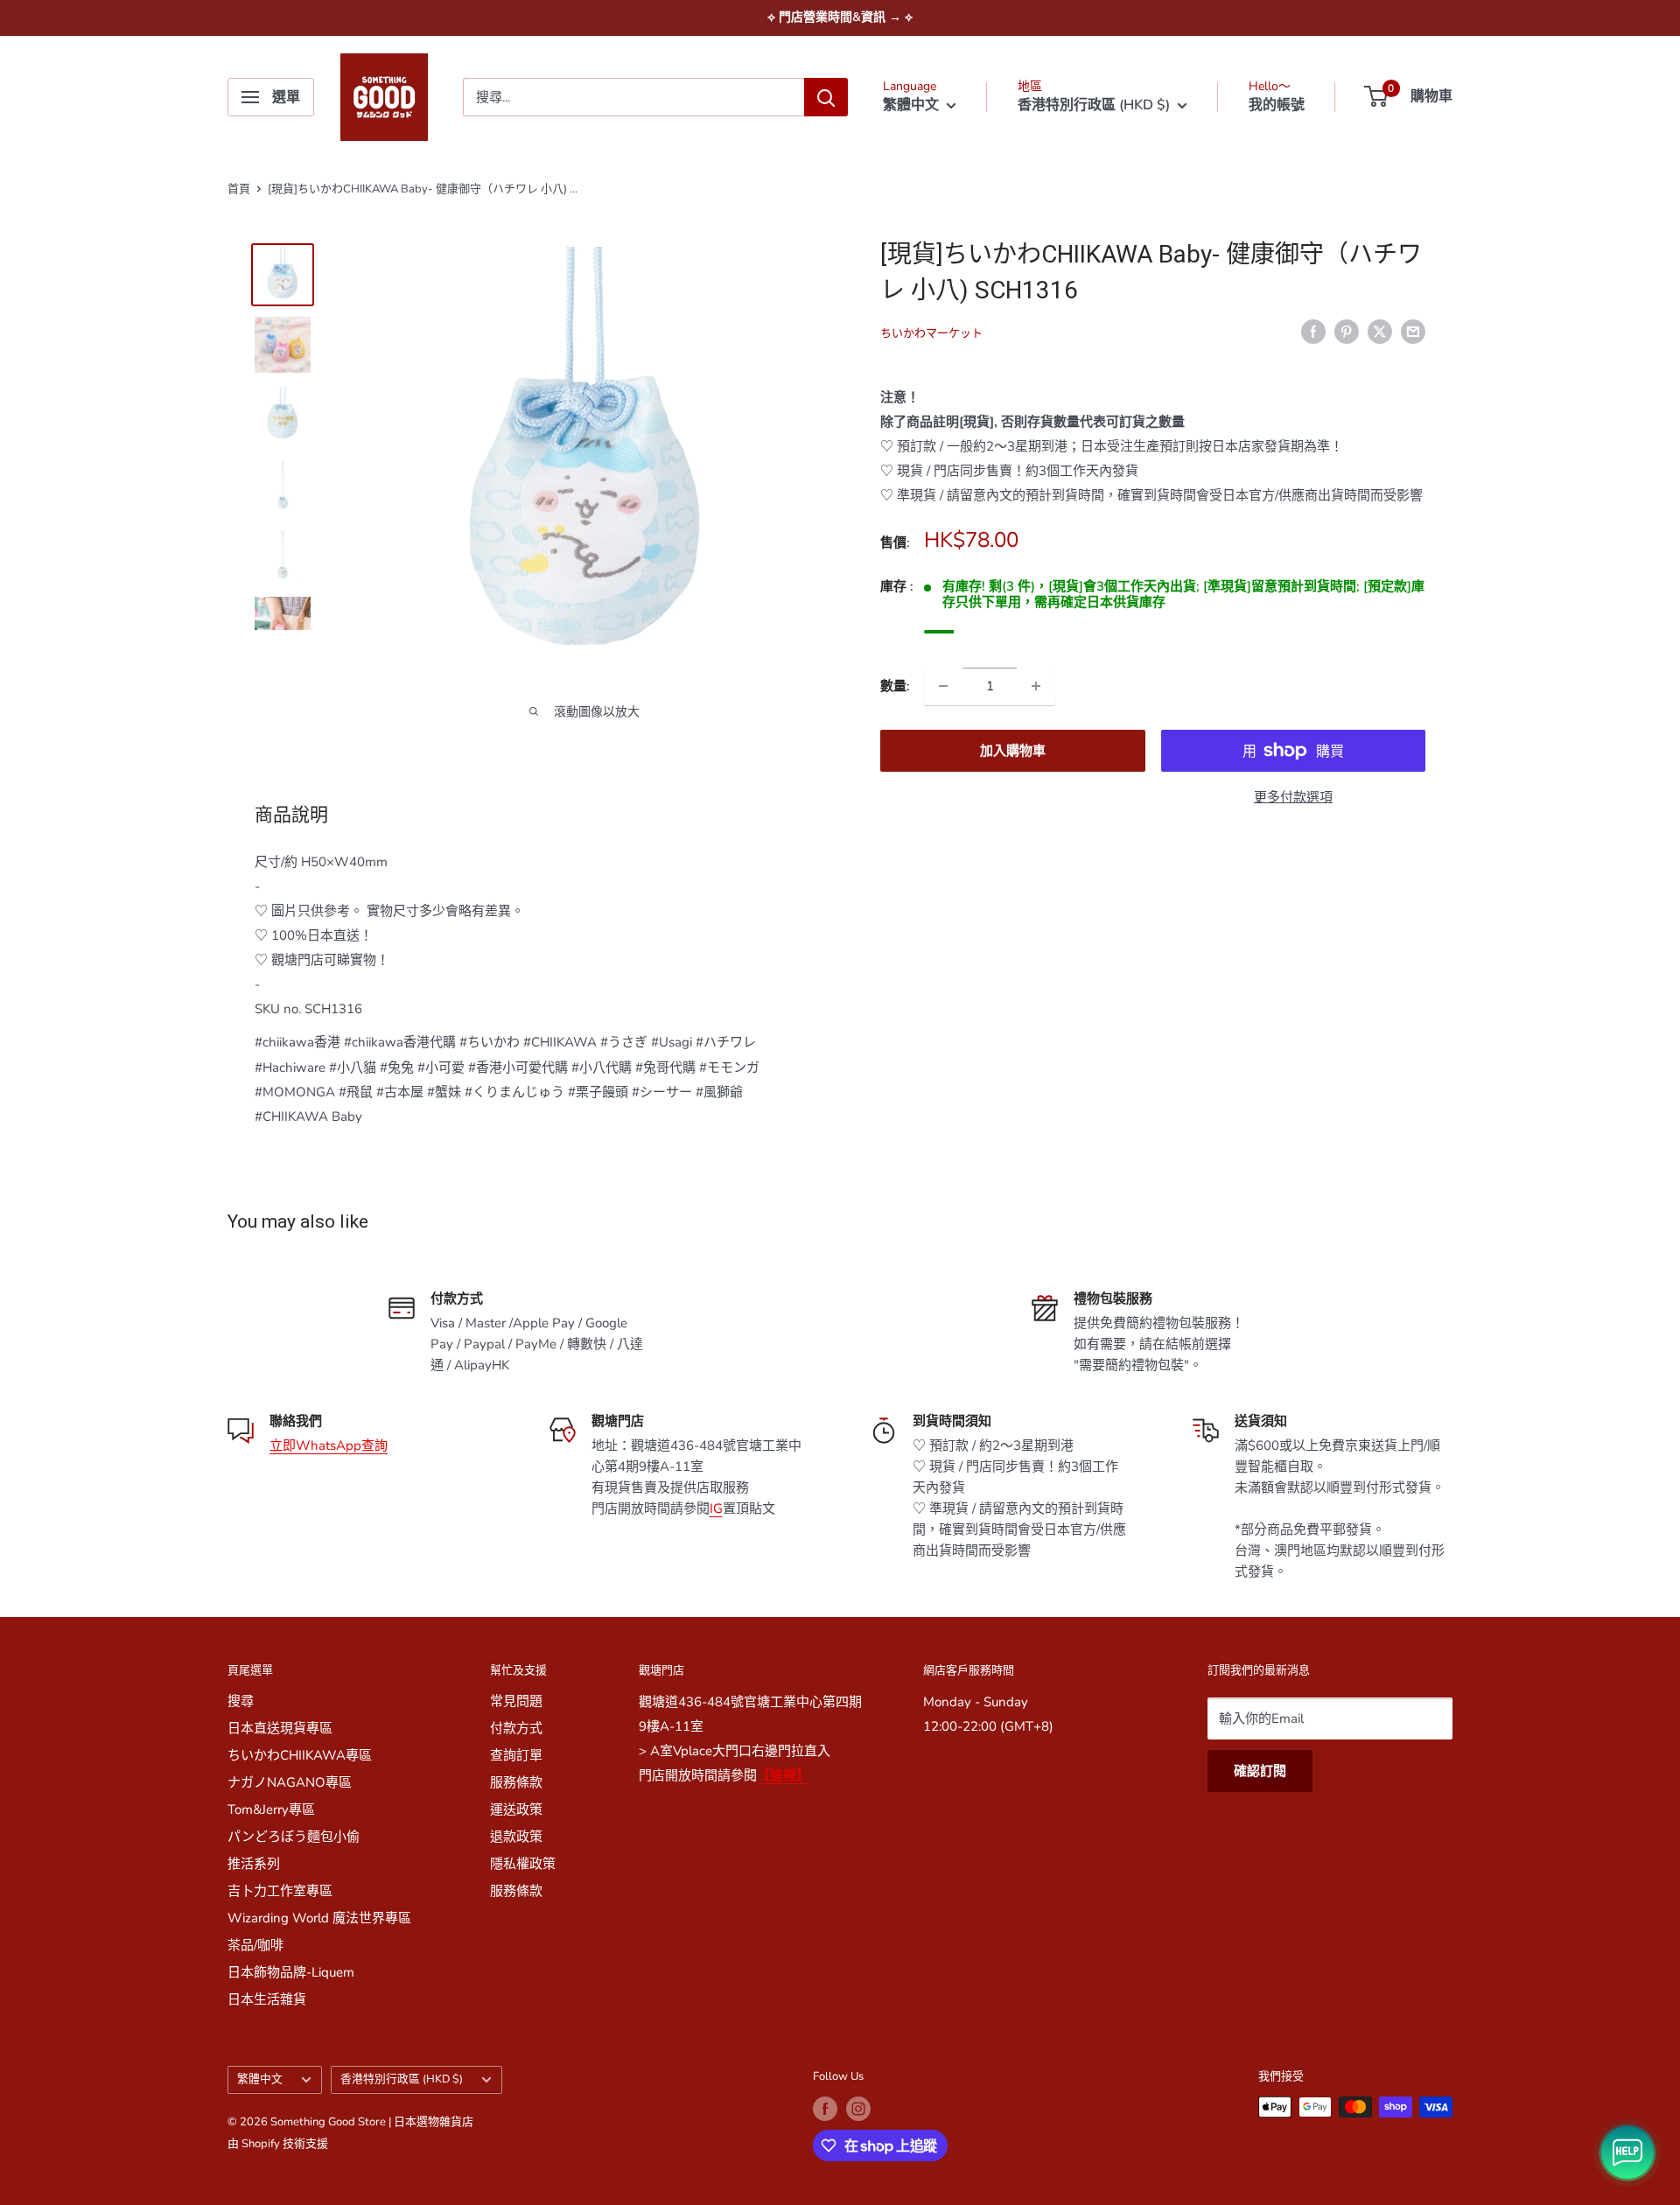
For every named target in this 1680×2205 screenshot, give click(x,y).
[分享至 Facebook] (1313, 330)
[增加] (1036, 686)
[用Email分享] (1413, 330)
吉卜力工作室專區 (280, 1891)
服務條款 (516, 1782)
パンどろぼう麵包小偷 (294, 1837)
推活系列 (254, 1864)
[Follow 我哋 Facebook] (825, 2109)
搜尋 (241, 1701)
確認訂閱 (1260, 1771)
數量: (895, 686)
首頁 (239, 189)
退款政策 (516, 1837)
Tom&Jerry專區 (271, 1809)
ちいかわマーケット (931, 333)
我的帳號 (1277, 105)
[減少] (943, 686)
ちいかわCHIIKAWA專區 (300, 1755)
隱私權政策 (523, 1864)
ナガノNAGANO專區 (290, 1782)
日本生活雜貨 (267, 1999)
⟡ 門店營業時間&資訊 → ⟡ (840, 17)
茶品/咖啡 (255, 1945)
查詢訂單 (516, 1755)
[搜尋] (826, 97)
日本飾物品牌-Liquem (291, 1972)
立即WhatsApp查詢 (329, 1445)
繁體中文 (260, 2079)
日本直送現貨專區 (280, 1728)
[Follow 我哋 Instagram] (858, 2109)
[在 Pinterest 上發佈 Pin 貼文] (1347, 330)
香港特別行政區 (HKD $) (402, 2079)
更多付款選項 (1293, 797)
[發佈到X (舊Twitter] (1380, 330)
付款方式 (516, 1728)
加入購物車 (1013, 751)
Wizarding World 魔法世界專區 (319, 1918)
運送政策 (516, 1809)
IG (716, 1508)
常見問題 (516, 1701)
